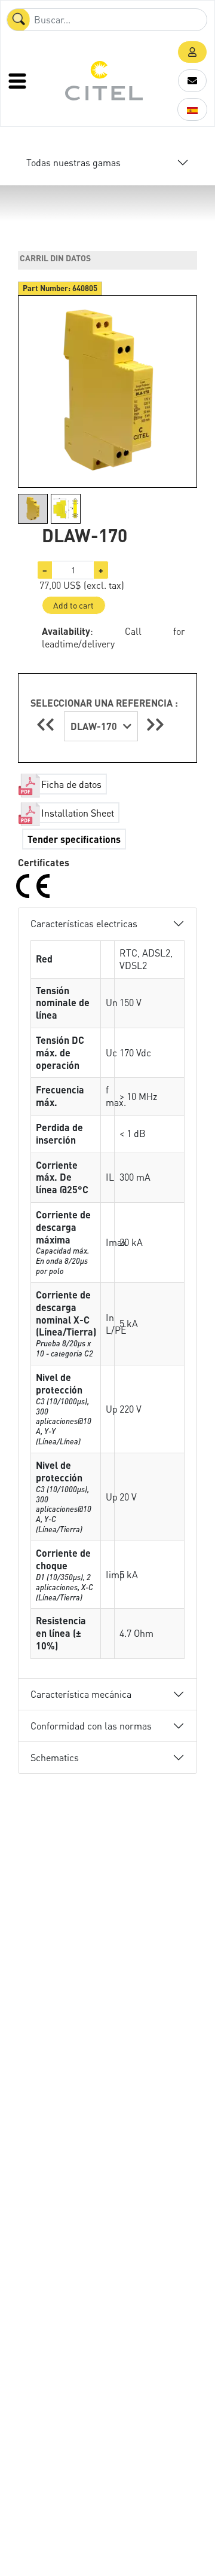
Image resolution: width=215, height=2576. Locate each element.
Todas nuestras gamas (73, 162)
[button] (192, 52)
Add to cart (73, 605)
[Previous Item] (47, 724)
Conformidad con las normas (91, 1726)
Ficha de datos (71, 784)
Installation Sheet (78, 813)
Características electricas (84, 923)
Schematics (55, 1757)
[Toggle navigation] (19, 81)
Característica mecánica (81, 1694)
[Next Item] (155, 724)
